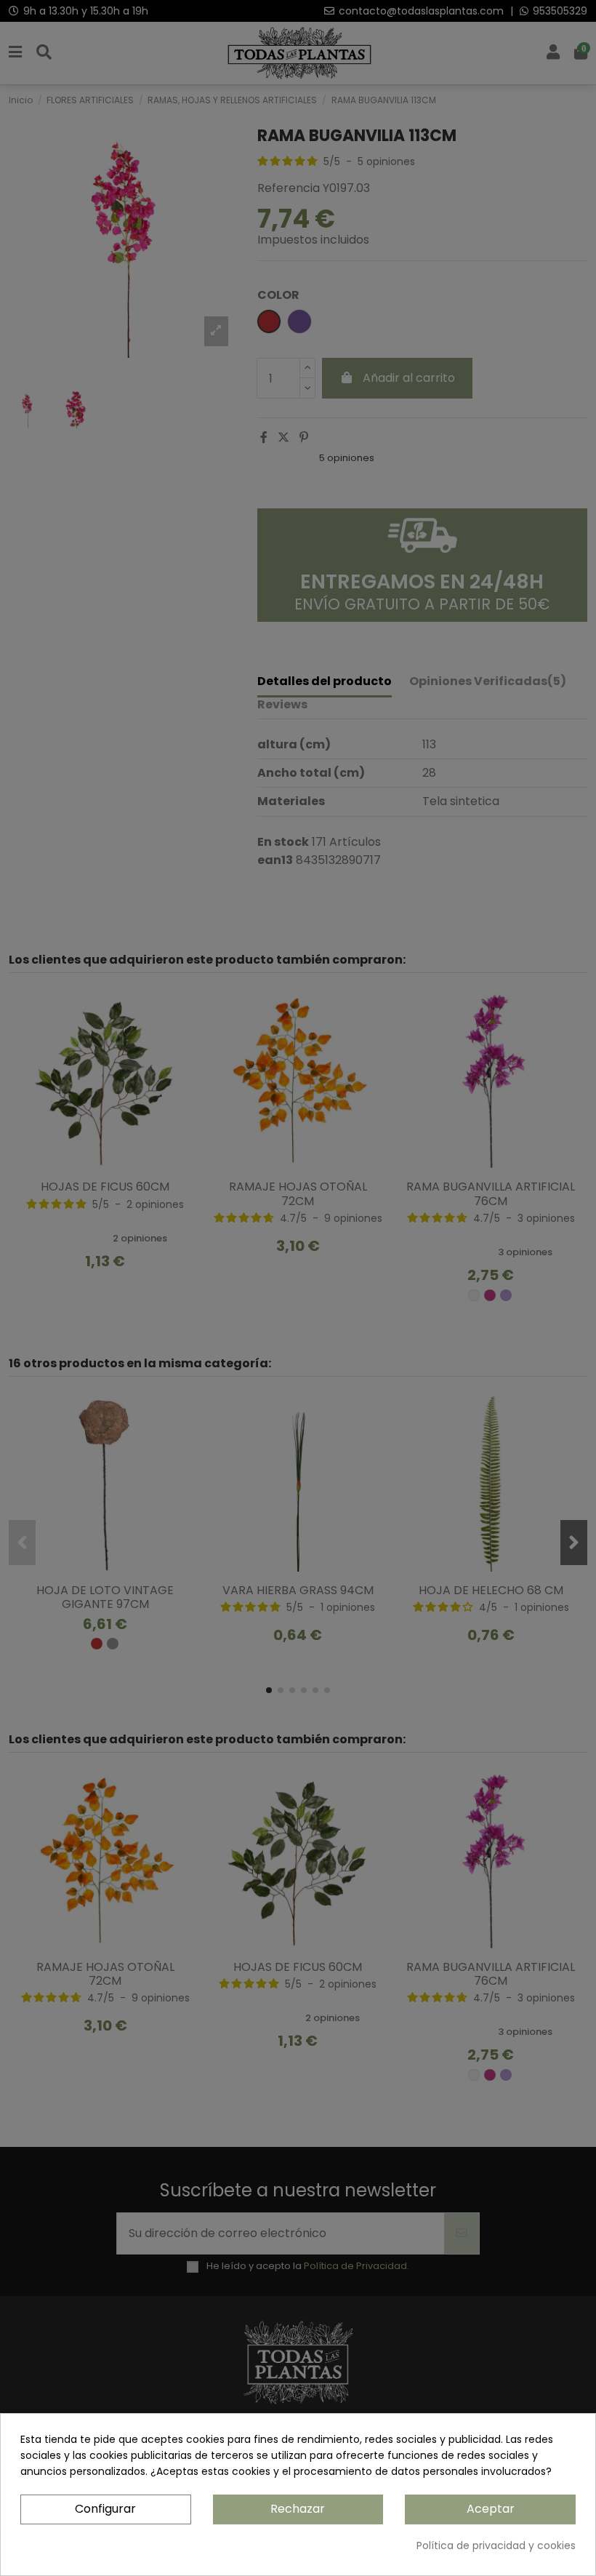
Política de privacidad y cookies (496, 2545)
